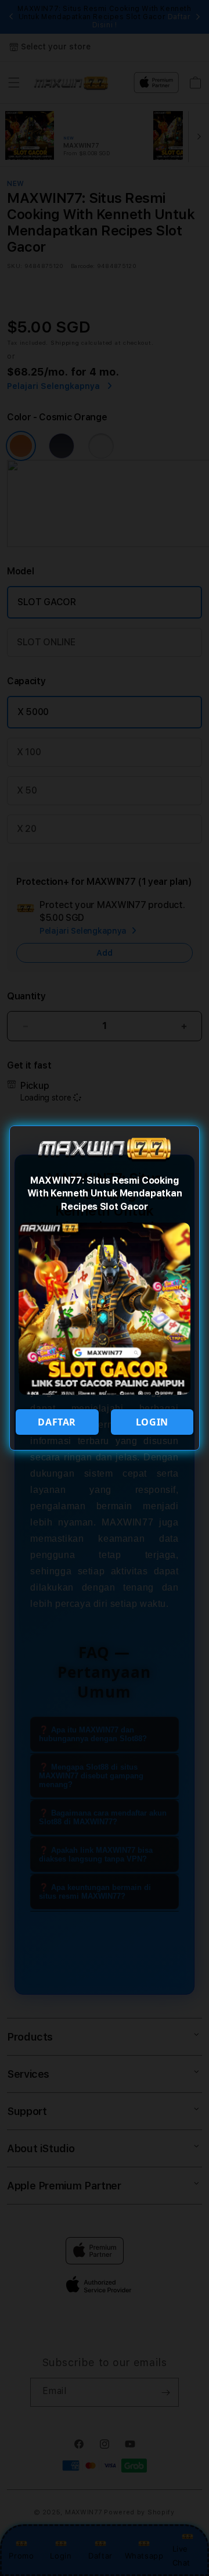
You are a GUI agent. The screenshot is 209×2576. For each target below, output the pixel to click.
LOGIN (152, 1422)
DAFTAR (57, 1422)
